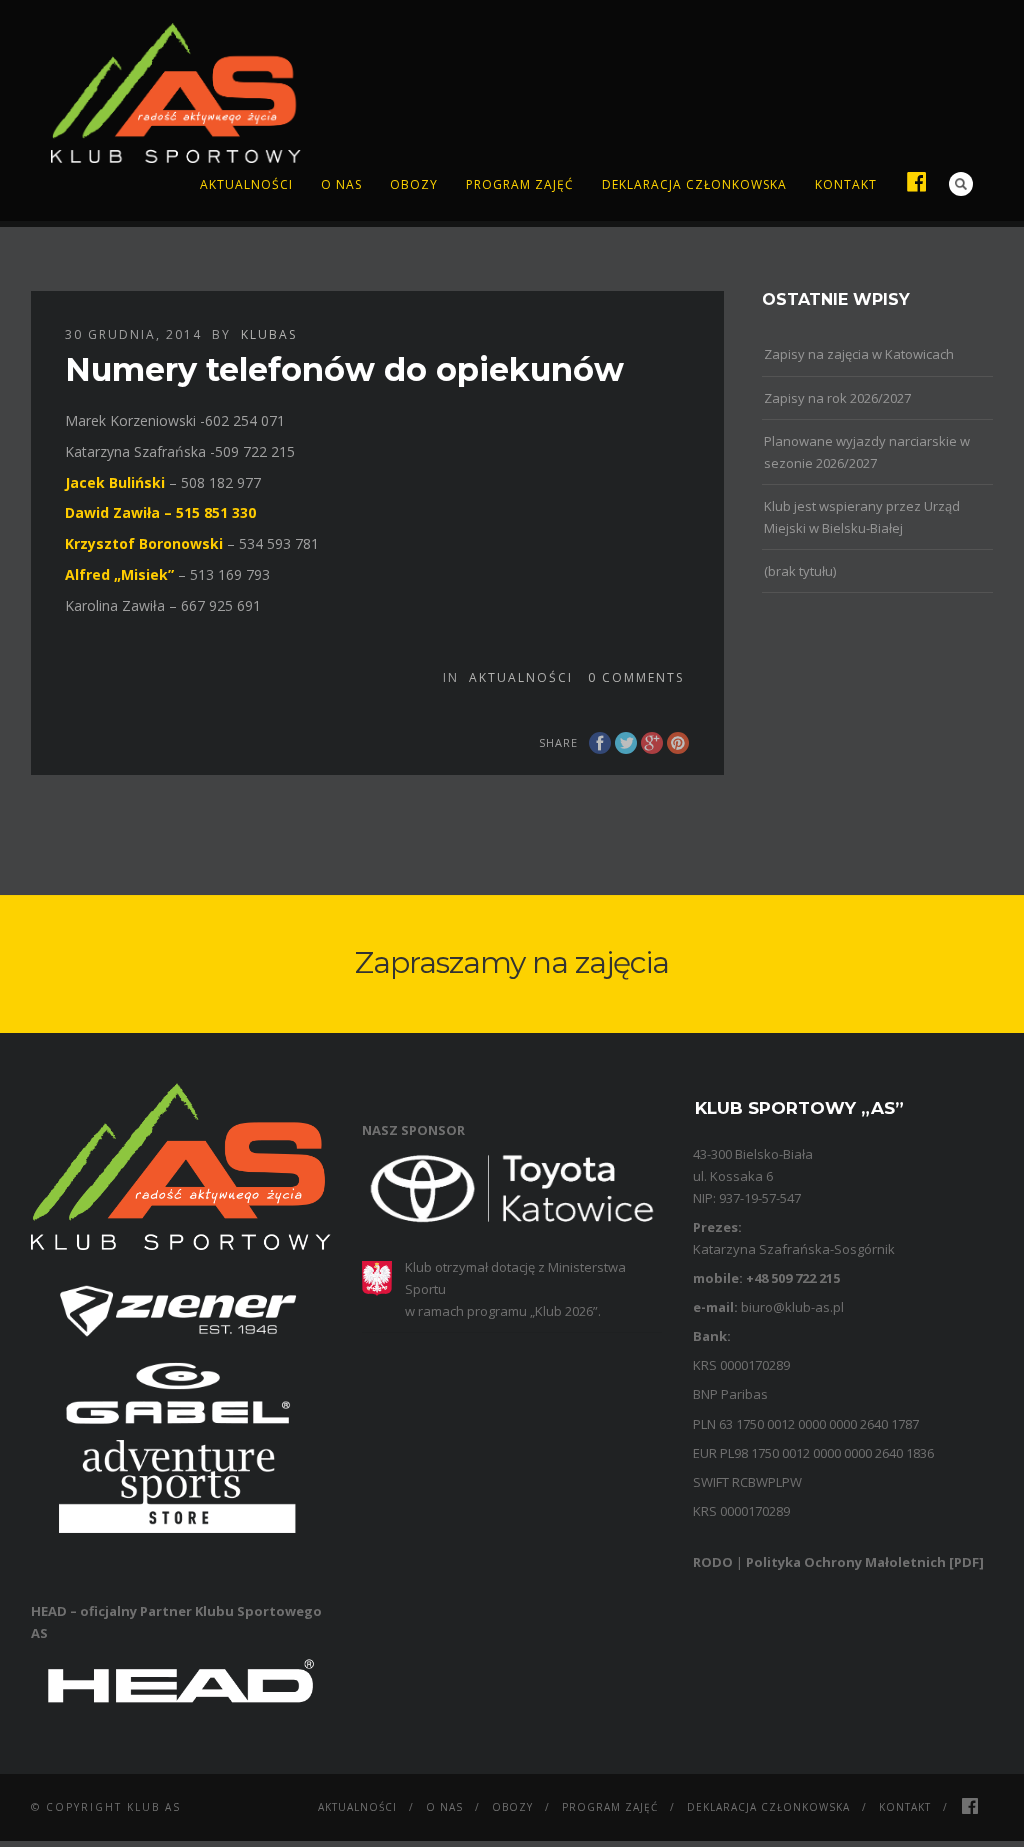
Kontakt (846, 184)
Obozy (414, 184)
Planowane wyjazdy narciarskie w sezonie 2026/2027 (867, 452)
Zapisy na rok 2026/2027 (837, 398)
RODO (713, 1562)
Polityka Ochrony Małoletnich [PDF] (865, 1562)
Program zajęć (520, 184)
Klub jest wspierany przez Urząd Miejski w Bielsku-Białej (862, 517)
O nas (341, 184)
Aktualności (246, 184)
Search (961, 184)
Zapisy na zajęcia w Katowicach (859, 354)
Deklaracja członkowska (694, 184)
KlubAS (269, 334)
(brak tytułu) (800, 571)
